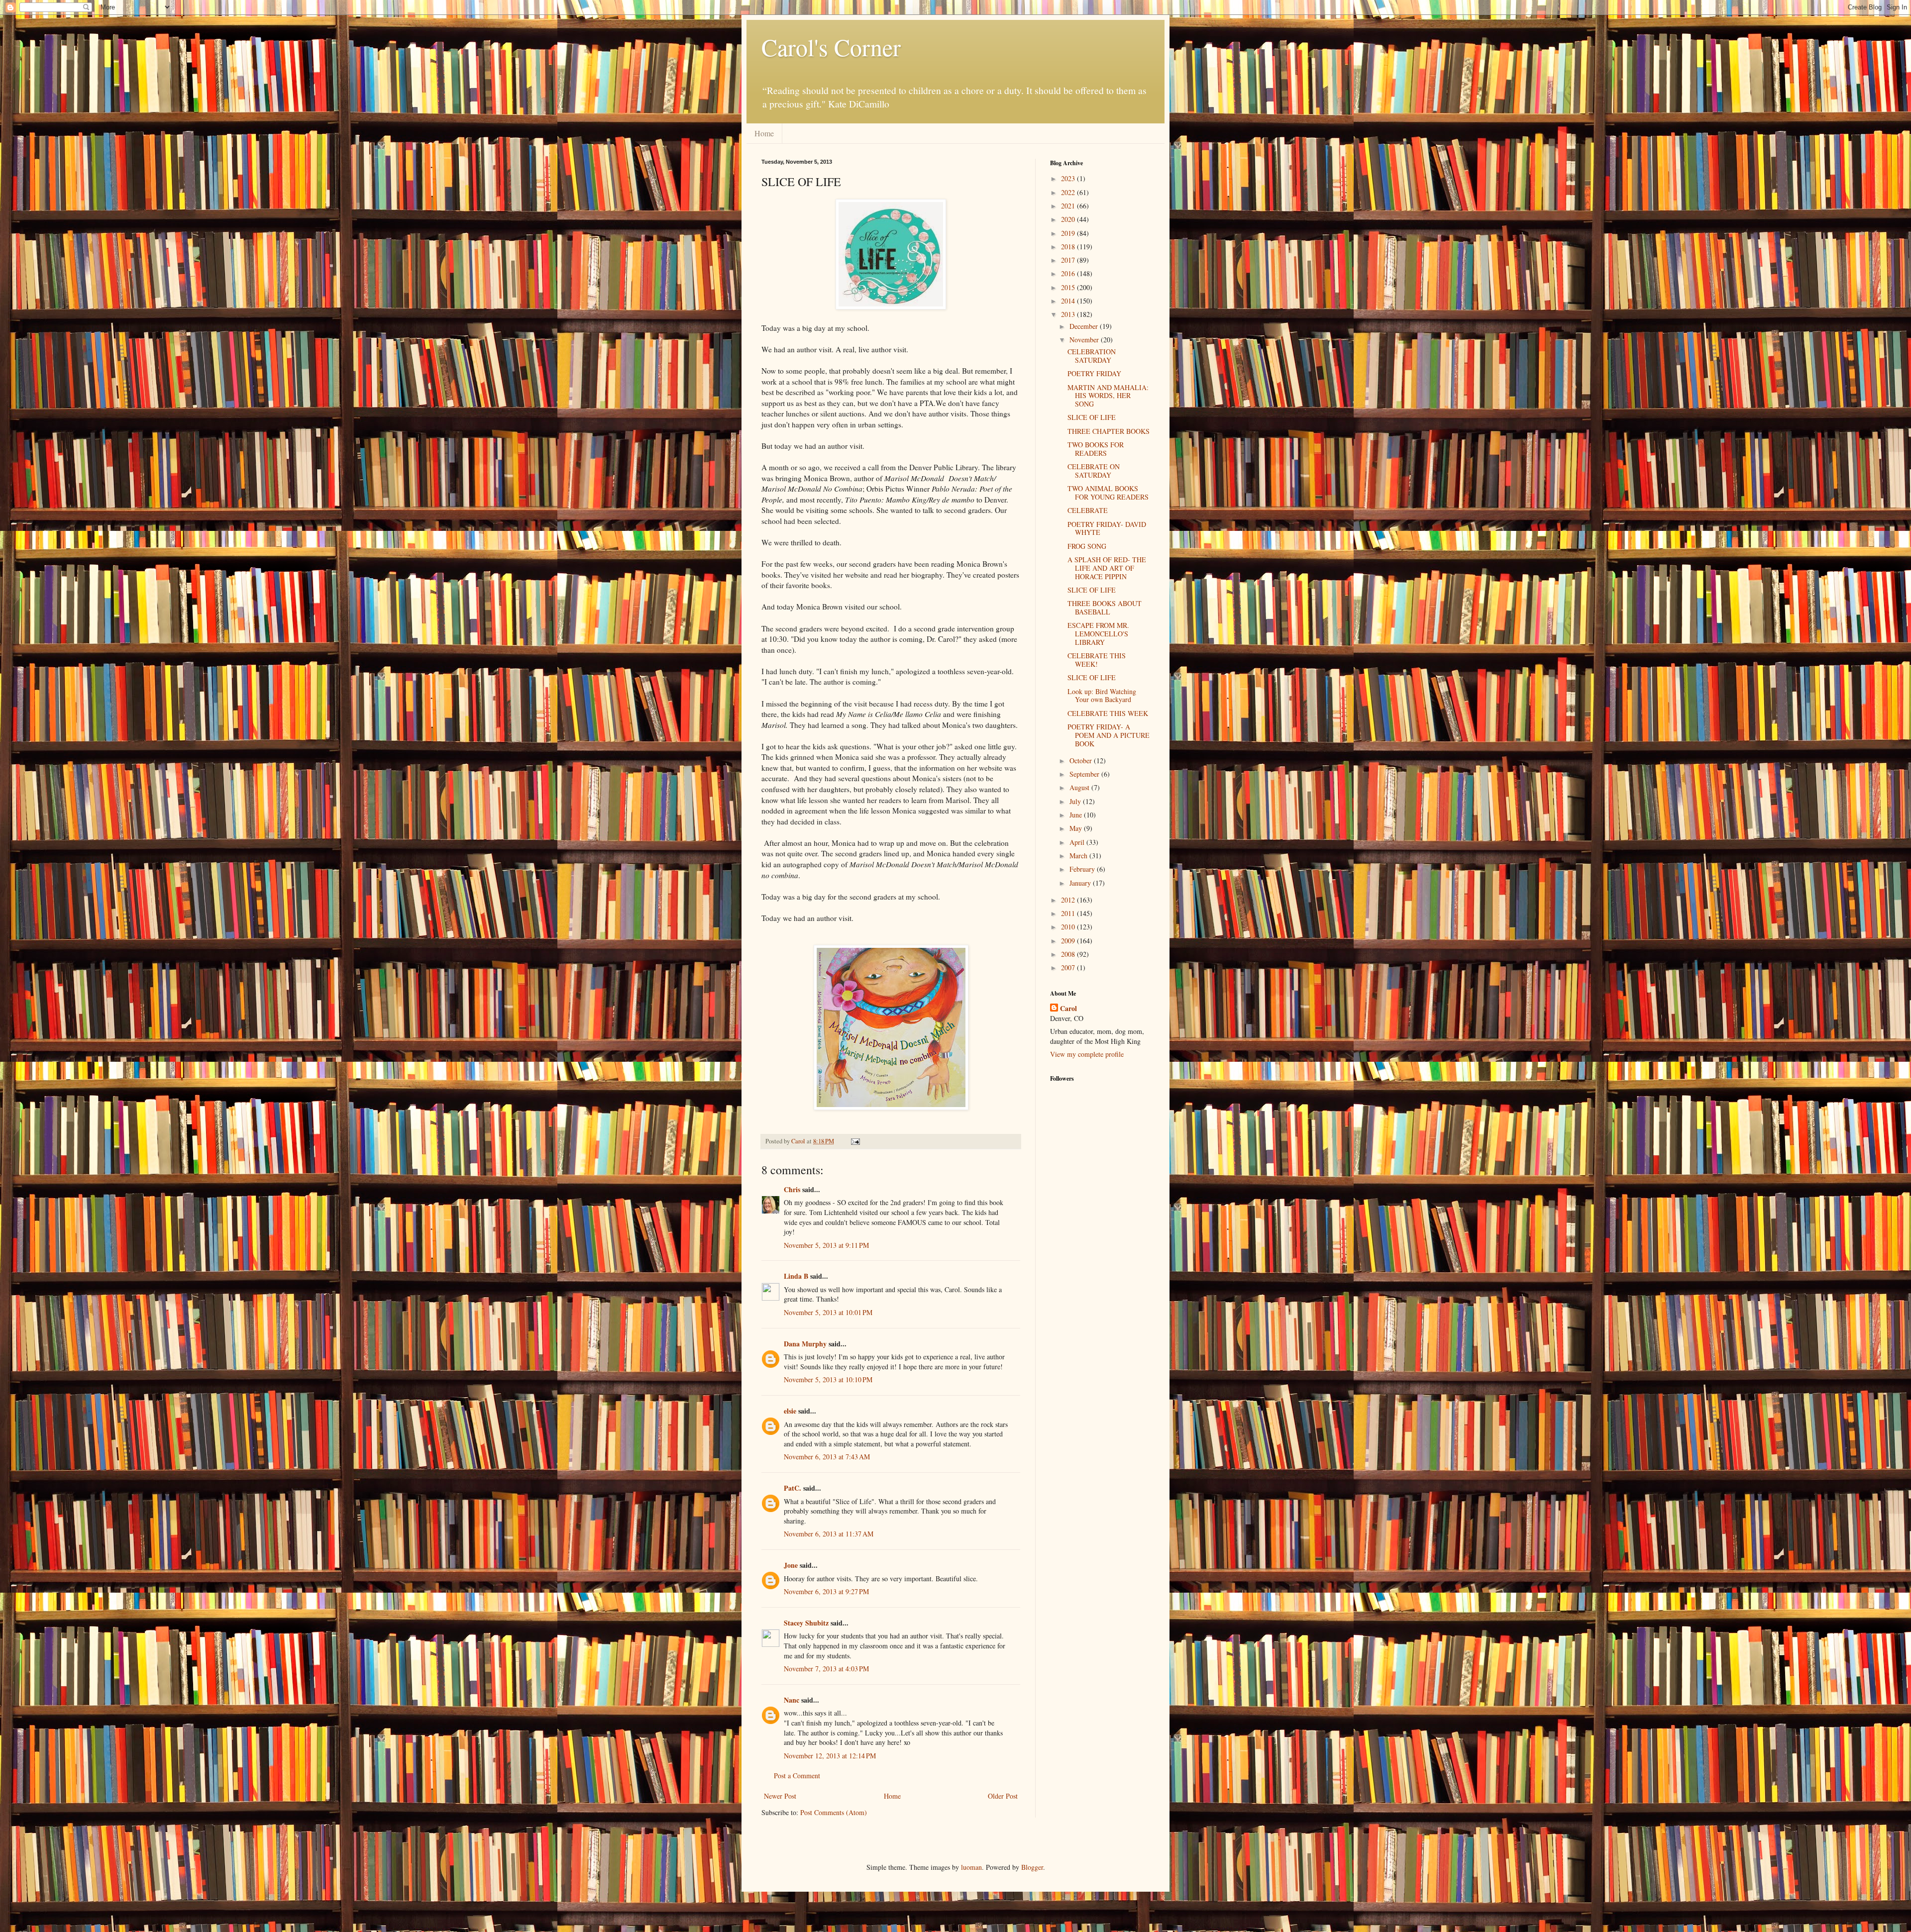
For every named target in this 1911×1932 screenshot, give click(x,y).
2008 (1069, 954)
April (1078, 842)
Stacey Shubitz (806, 1623)
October (1082, 761)
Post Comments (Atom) (834, 1812)
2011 (1069, 913)
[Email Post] (855, 1141)
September (1085, 774)
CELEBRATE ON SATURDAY (1094, 471)
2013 (1069, 314)
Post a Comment (797, 1776)
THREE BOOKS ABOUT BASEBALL (1105, 608)
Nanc (792, 1700)
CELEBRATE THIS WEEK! (1097, 660)
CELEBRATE (1088, 510)
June (1077, 815)
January (1081, 883)
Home (764, 133)
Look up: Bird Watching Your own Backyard (1102, 696)
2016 (1069, 273)
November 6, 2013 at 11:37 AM (829, 1534)
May (1077, 828)
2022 (1069, 192)
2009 (1069, 941)
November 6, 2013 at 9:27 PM (826, 1591)
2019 (1069, 233)
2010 (1069, 927)
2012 (1069, 900)
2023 (1069, 178)
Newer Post (780, 1796)
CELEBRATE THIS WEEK (1108, 713)
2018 (1069, 247)
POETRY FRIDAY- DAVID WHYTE (1107, 528)
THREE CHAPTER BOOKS (1109, 431)
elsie (790, 1411)
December (1085, 326)
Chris (792, 1189)
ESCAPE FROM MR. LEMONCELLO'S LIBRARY (1098, 634)
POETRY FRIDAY (1094, 373)
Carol (1068, 1009)
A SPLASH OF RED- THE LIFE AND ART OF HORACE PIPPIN (1107, 568)
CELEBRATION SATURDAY (1092, 356)
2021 (1069, 206)
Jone (791, 1565)
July (1076, 801)
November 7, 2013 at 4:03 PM (826, 1669)
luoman (971, 1867)
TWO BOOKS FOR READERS (1096, 449)
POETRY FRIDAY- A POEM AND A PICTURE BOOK (1109, 735)
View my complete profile (1087, 1054)
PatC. (793, 1488)
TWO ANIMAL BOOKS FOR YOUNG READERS (1108, 493)
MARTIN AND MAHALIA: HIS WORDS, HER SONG (1108, 396)
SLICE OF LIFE (1092, 417)
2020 (1069, 219)
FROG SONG (1087, 546)
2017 (1069, 260)
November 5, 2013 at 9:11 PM (826, 1245)
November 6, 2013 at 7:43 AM (827, 1457)
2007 (1069, 967)
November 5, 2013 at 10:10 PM (828, 1379)
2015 (1069, 287)
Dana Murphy (805, 1344)
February (1083, 869)
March (1079, 856)
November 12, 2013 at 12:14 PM (830, 1756)
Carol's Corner (831, 47)
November (1085, 340)
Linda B (796, 1276)
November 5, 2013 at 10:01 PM (828, 1312)
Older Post (1003, 1796)
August (1080, 787)
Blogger (1032, 1867)
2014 (1069, 301)
